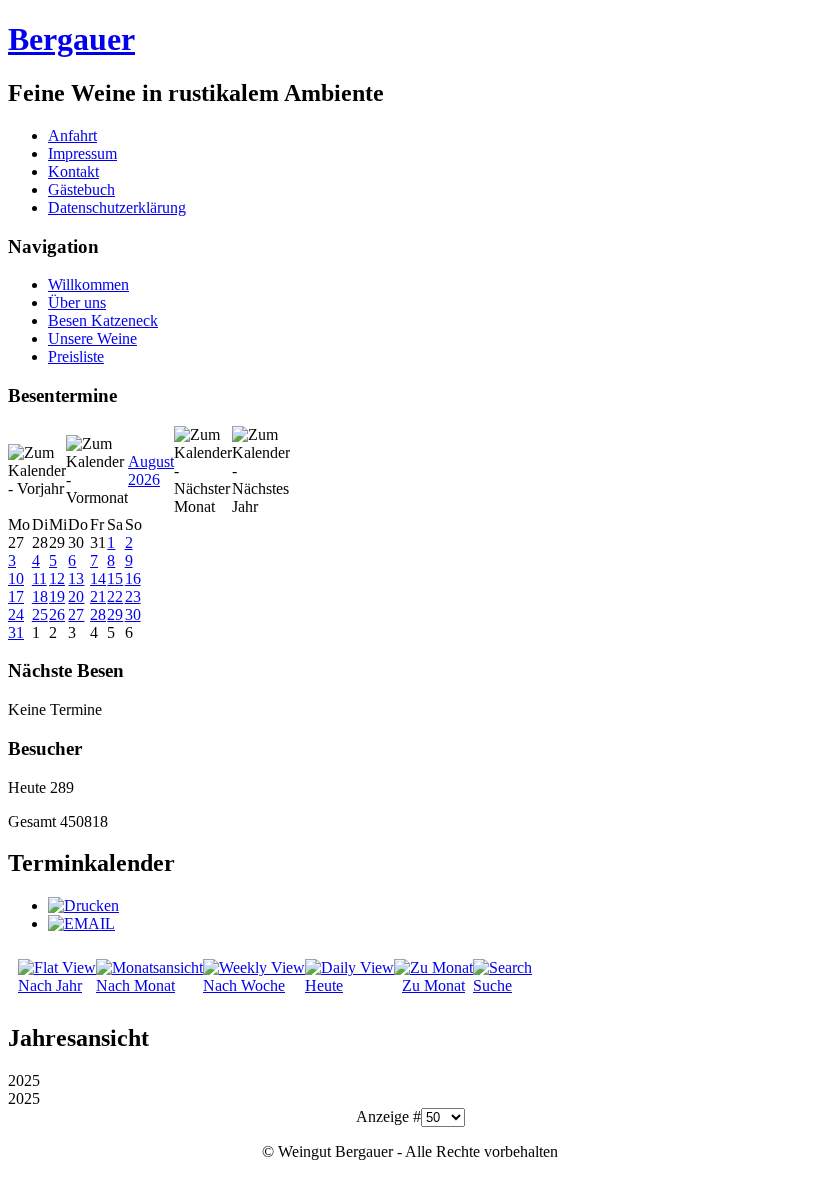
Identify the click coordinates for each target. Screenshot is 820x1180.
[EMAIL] (81, 923)
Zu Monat (433, 985)
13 (76, 578)
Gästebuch (81, 189)
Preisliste (76, 356)
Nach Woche (244, 985)
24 (16, 614)
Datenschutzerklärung (117, 207)
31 (16, 632)
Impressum (82, 153)
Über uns (77, 302)
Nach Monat (135, 985)
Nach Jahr (50, 985)
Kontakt (73, 171)
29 (115, 614)
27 (76, 614)
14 (98, 578)
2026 (144, 479)
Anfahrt (72, 135)
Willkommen (88, 284)
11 (39, 578)
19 (57, 596)
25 (40, 614)
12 (57, 578)
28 (98, 614)
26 (57, 614)
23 (133, 596)
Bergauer (71, 39)
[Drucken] (83, 905)
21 (98, 596)
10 (16, 578)
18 (40, 596)
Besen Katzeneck (103, 320)
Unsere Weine (92, 338)
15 (115, 578)
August (151, 461)
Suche (492, 985)
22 (115, 596)
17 (16, 596)
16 (133, 578)
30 (133, 614)
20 (76, 596)
